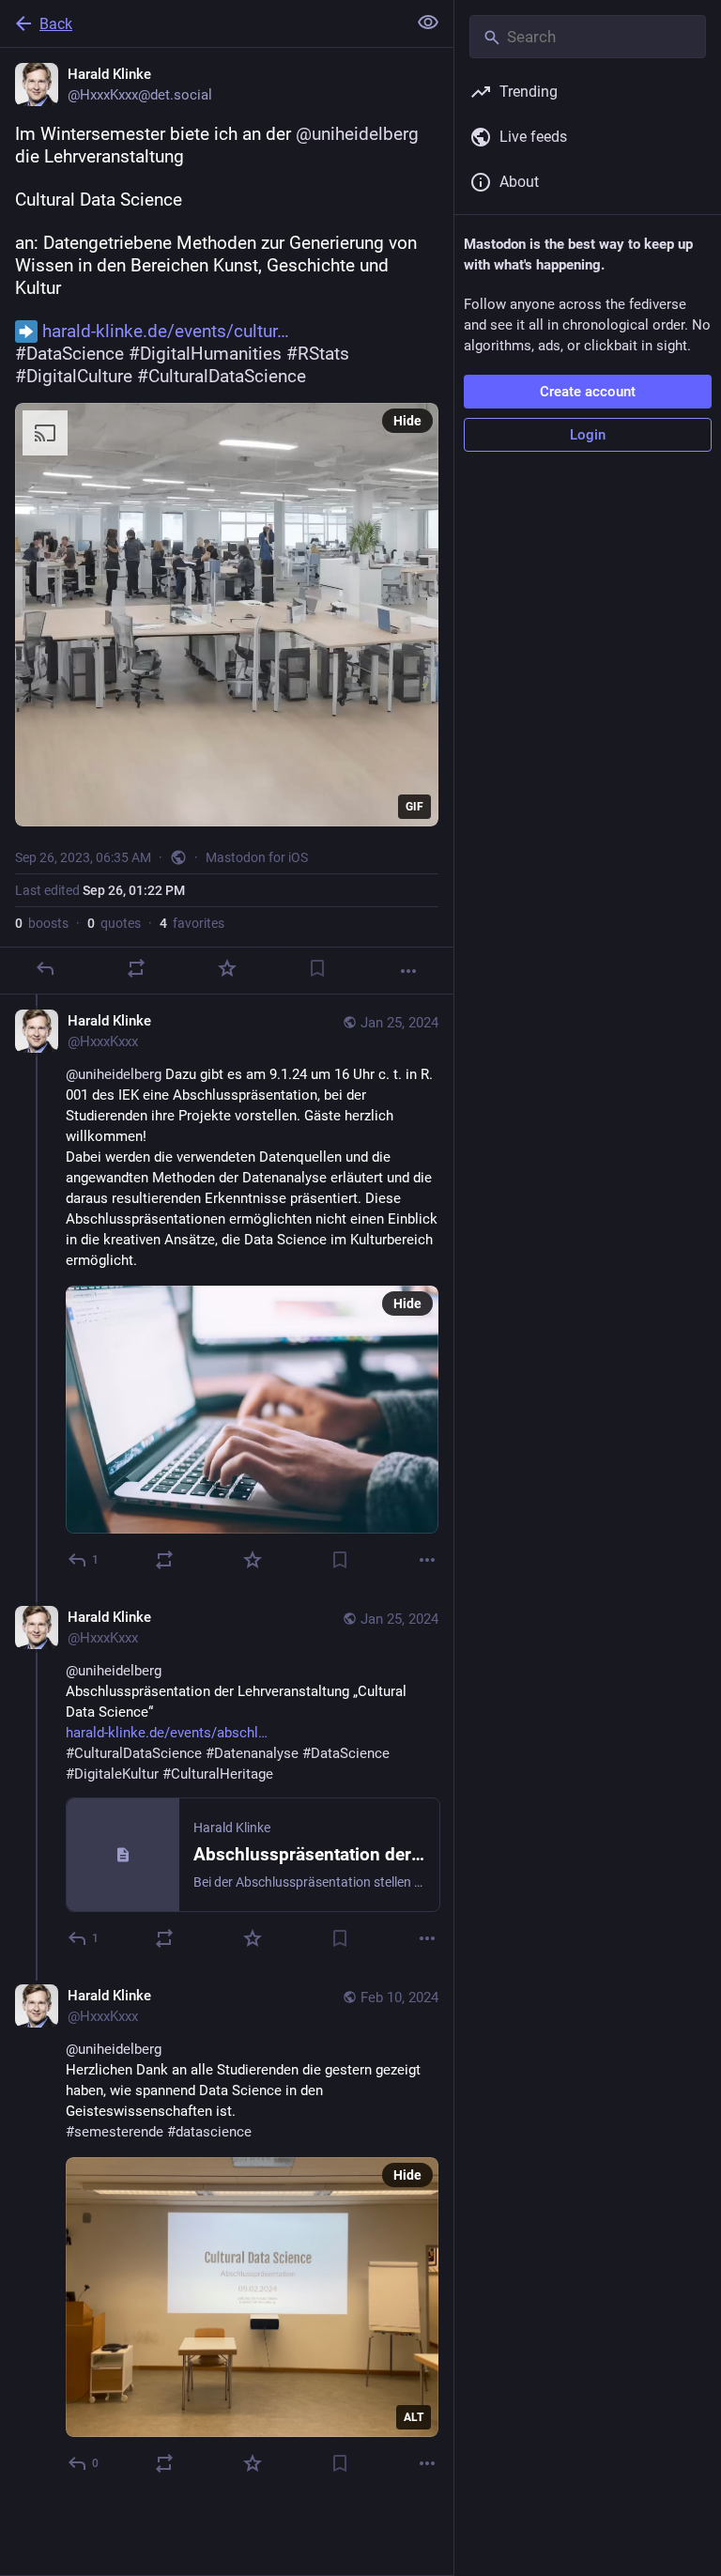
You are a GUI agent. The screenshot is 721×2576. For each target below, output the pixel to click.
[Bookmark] (317, 968)
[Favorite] (227, 968)
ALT (414, 2417)
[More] (408, 971)
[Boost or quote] (136, 968)
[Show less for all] (428, 23)
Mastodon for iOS (257, 857)
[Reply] (45, 968)
